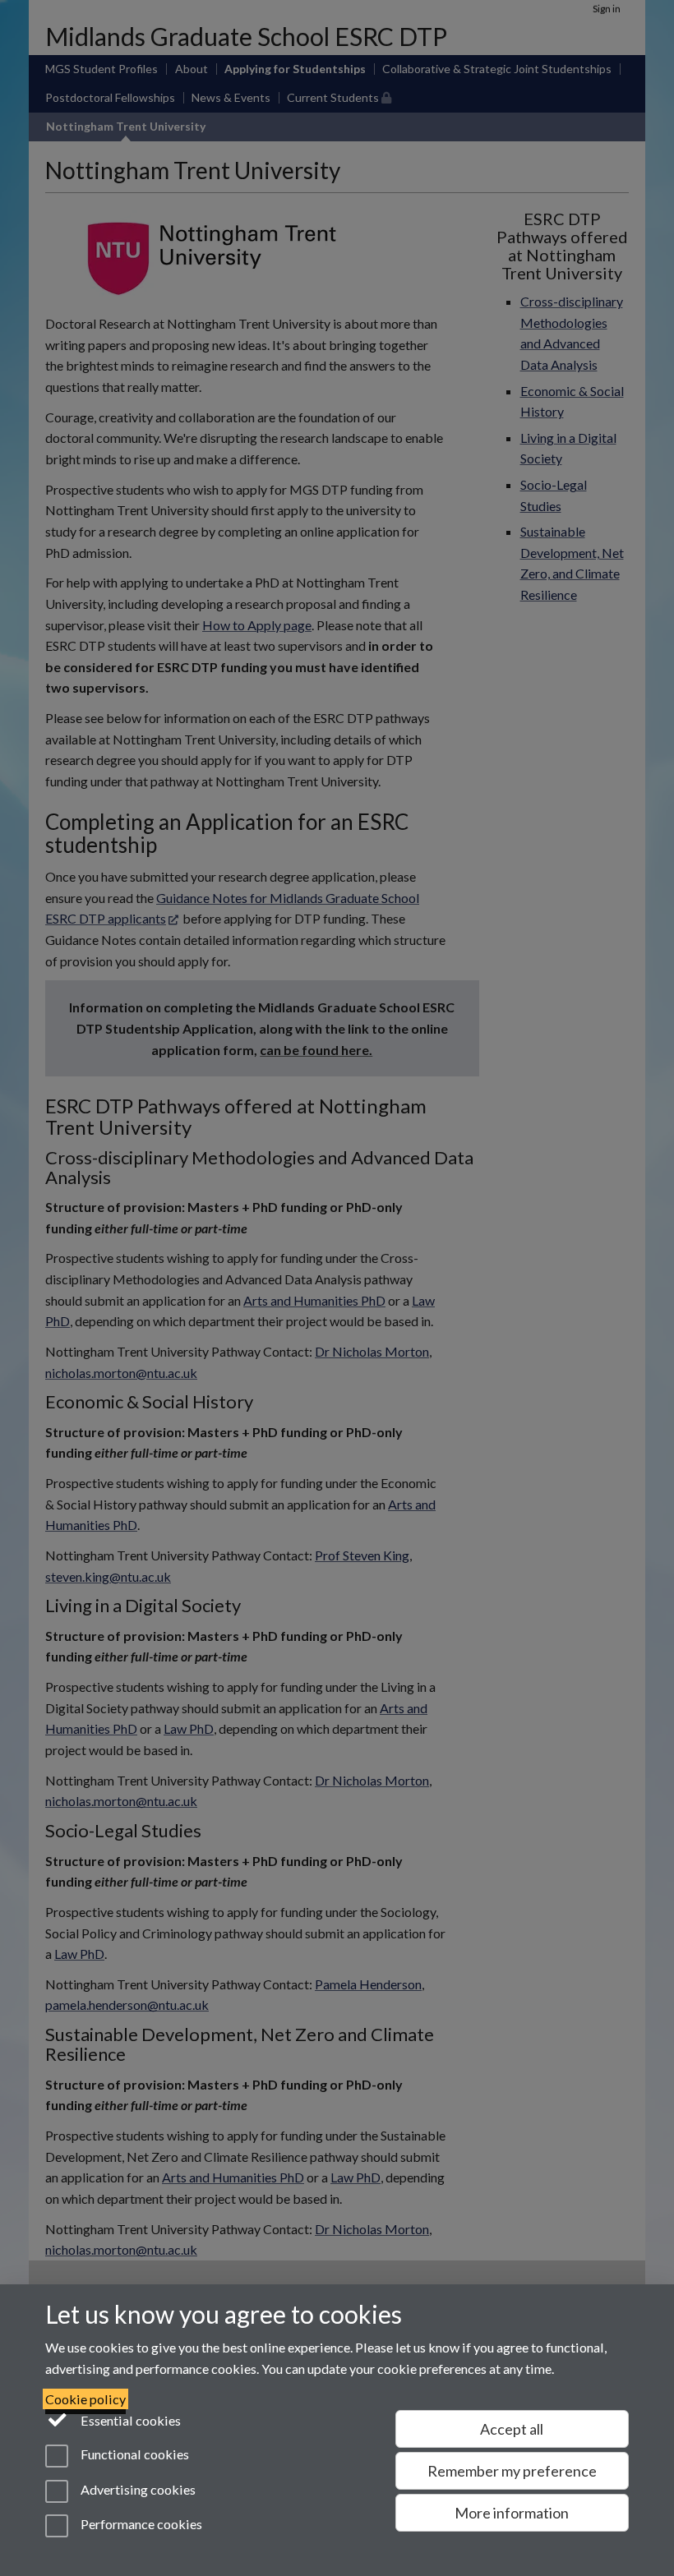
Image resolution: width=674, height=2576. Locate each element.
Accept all (512, 2429)
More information (512, 2513)
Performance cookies (140, 2524)
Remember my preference (512, 2471)
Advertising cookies (137, 2489)
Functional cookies (134, 2455)
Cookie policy (85, 2399)
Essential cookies (129, 2420)
